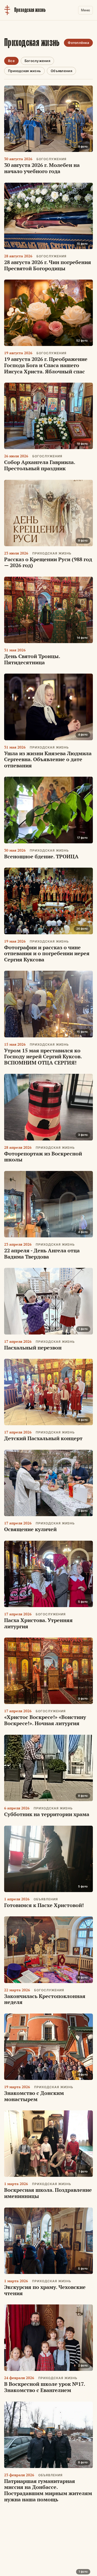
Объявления (61, 71)
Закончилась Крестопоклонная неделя (45, 1999)
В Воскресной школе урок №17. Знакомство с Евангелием (44, 2387)
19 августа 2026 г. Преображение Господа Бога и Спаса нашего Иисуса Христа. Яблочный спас (46, 365)
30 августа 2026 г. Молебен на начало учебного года (42, 168)
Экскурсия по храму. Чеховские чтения (45, 2290)
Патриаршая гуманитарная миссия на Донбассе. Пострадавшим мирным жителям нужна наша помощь (48, 2490)
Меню (85, 10)
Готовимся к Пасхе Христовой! (44, 1905)
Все (11, 61)
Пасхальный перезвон (33, 1348)
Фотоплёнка (78, 43)
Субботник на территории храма (47, 1814)
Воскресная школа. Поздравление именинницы (48, 2193)
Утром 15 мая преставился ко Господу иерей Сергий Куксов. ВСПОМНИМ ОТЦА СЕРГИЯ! (43, 1056)
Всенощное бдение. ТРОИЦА (41, 856)
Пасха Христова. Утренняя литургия (38, 1623)
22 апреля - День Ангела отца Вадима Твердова (42, 1254)
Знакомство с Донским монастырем (34, 2096)
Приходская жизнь (24, 71)
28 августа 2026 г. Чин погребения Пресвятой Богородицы (48, 265)
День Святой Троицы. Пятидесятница (32, 659)
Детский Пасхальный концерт (43, 1438)
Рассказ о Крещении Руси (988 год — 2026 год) (48, 562)
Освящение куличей (30, 1529)
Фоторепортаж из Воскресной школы (43, 1157)
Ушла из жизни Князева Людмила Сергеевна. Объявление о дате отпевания (48, 759)
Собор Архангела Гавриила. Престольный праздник (40, 465)
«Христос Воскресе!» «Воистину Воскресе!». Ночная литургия (45, 1720)
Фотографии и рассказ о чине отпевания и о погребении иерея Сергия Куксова (47, 953)
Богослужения (37, 61)
